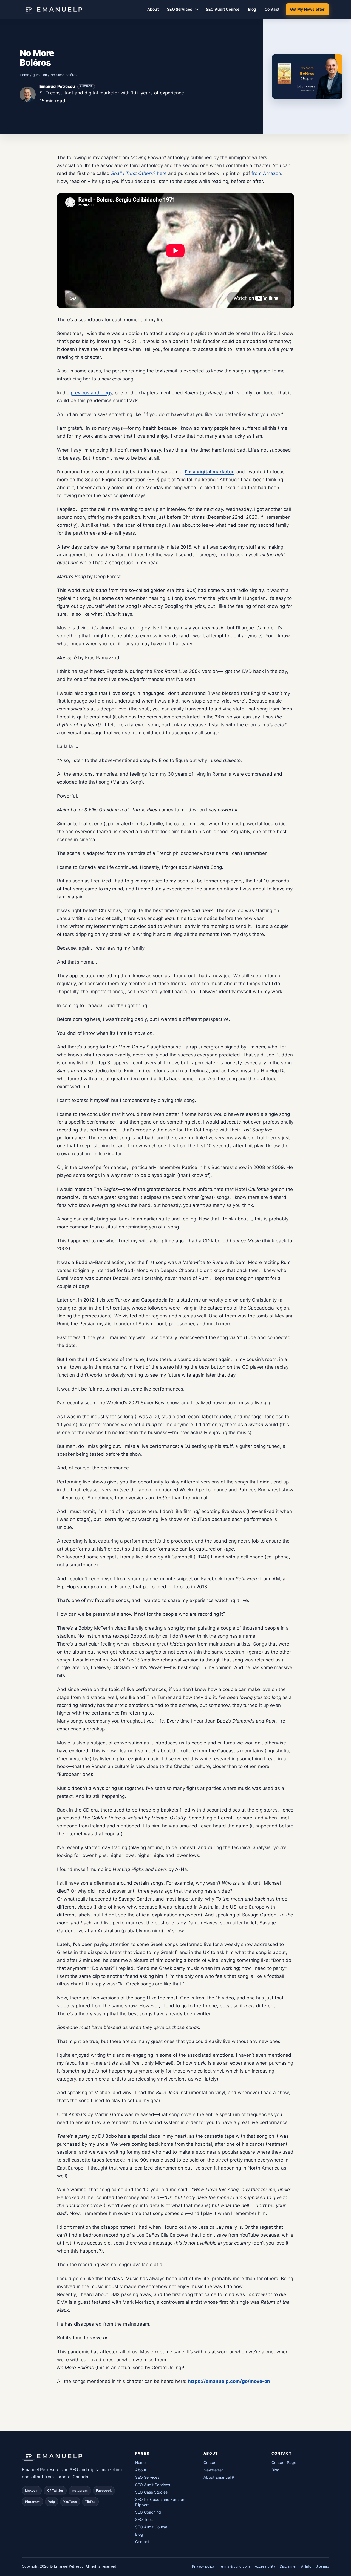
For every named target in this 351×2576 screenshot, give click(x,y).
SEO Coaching (148, 2512)
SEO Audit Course (223, 9)
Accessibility (265, 2566)
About (153, 9)
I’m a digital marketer (209, 472)
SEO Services (180, 9)
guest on (40, 75)
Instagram (80, 2491)
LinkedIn (32, 2491)
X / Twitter (55, 2491)
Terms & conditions (235, 2566)
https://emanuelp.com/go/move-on (229, 2381)
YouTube (70, 2502)
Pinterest (32, 2502)
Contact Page (284, 2462)
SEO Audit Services (153, 2485)
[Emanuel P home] (73, 2456)
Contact (272, 9)
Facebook (104, 2491)
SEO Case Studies (151, 2492)
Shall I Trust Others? (133, 173)
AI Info (306, 2566)
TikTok (90, 2502)
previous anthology (91, 393)
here (162, 173)
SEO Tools (144, 2519)
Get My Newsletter (307, 9)
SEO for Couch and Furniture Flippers (161, 2502)
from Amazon (266, 173)
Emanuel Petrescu (57, 86)
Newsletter (213, 2470)
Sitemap (322, 2566)
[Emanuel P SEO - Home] (52, 9)
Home (24, 75)
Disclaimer (288, 2566)
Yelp (51, 2502)
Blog (252, 9)
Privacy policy (203, 2566)
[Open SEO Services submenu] (197, 9)
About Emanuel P (219, 2477)
